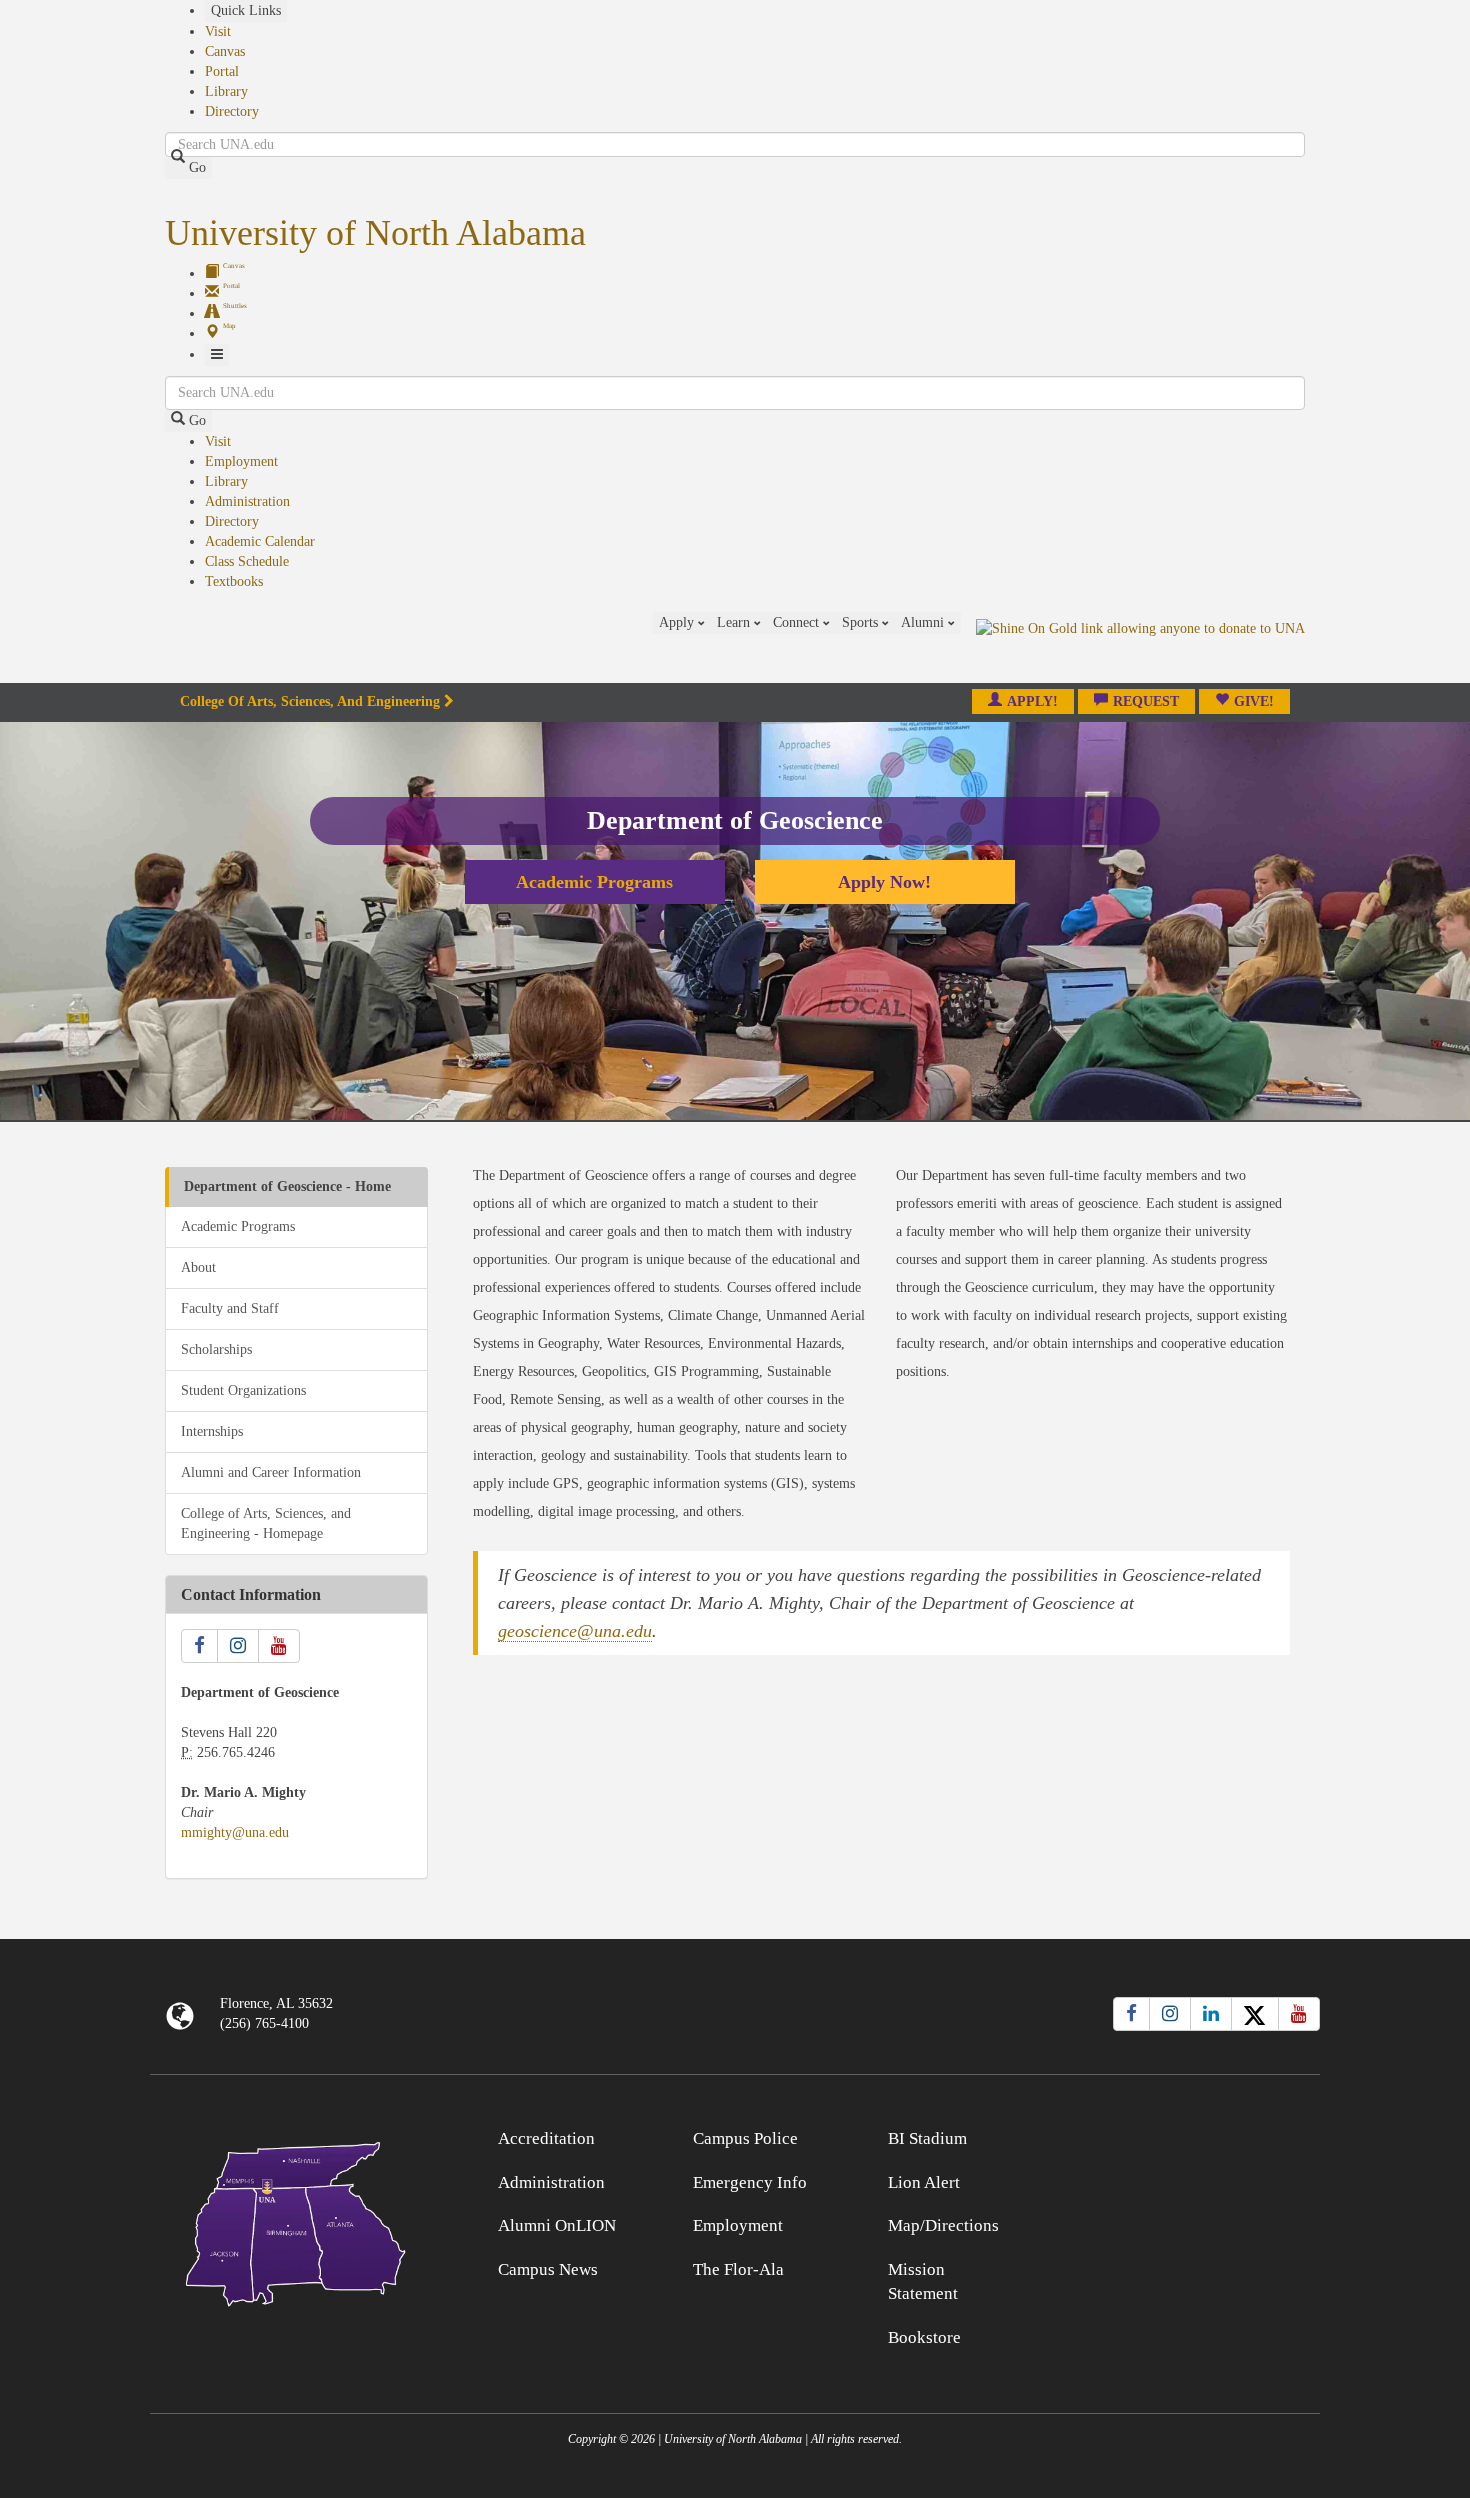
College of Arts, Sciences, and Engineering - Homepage (266, 1523)
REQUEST (1146, 701)
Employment (241, 461)
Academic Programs (594, 882)
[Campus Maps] (296, 2220)
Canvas (225, 51)
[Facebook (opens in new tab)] (1131, 2014)
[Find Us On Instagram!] (238, 1646)
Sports (862, 622)
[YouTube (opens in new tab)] (1299, 2014)
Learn (735, 622)
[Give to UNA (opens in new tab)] (1140, 647)
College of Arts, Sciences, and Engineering (310, 701)
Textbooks (234, 581)
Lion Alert (924, 2182)
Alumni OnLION (557, 2225)
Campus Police (745, 2138)
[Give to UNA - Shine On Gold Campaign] (1174, 2135)
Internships (212, 1431)
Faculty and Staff (230, 1308)
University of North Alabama (375, 233)
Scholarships (216, 1349)
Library (226, 91)
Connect (798, 622)
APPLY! (1032, 701)
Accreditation (546, 2138)
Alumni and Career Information (271, 1472)
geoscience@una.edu (575, 1631)
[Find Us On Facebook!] (199, 1646)
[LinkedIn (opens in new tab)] (1211, 2014)
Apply (678, 622)
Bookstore (924, 2337)
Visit (218, 31)
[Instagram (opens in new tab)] (1170, 2014)
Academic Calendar (260, 541)
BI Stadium (927, 2138)
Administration (247, 501)
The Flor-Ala (738, 2269)
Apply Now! (884, 882)
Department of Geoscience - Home (287, 1186)
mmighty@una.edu (235, 1832)
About (198, 1267)
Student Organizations (243, 1390)
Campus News (548, 2269)
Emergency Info (750, 2182)
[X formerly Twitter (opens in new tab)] (1255, 2014)
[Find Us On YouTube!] (279, 1646)
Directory (232, 111)
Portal (222, 71)
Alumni (924, 622)
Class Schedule (247, 561)
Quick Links (246, 10)
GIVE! (1254, 701)
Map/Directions (943, 2225)
